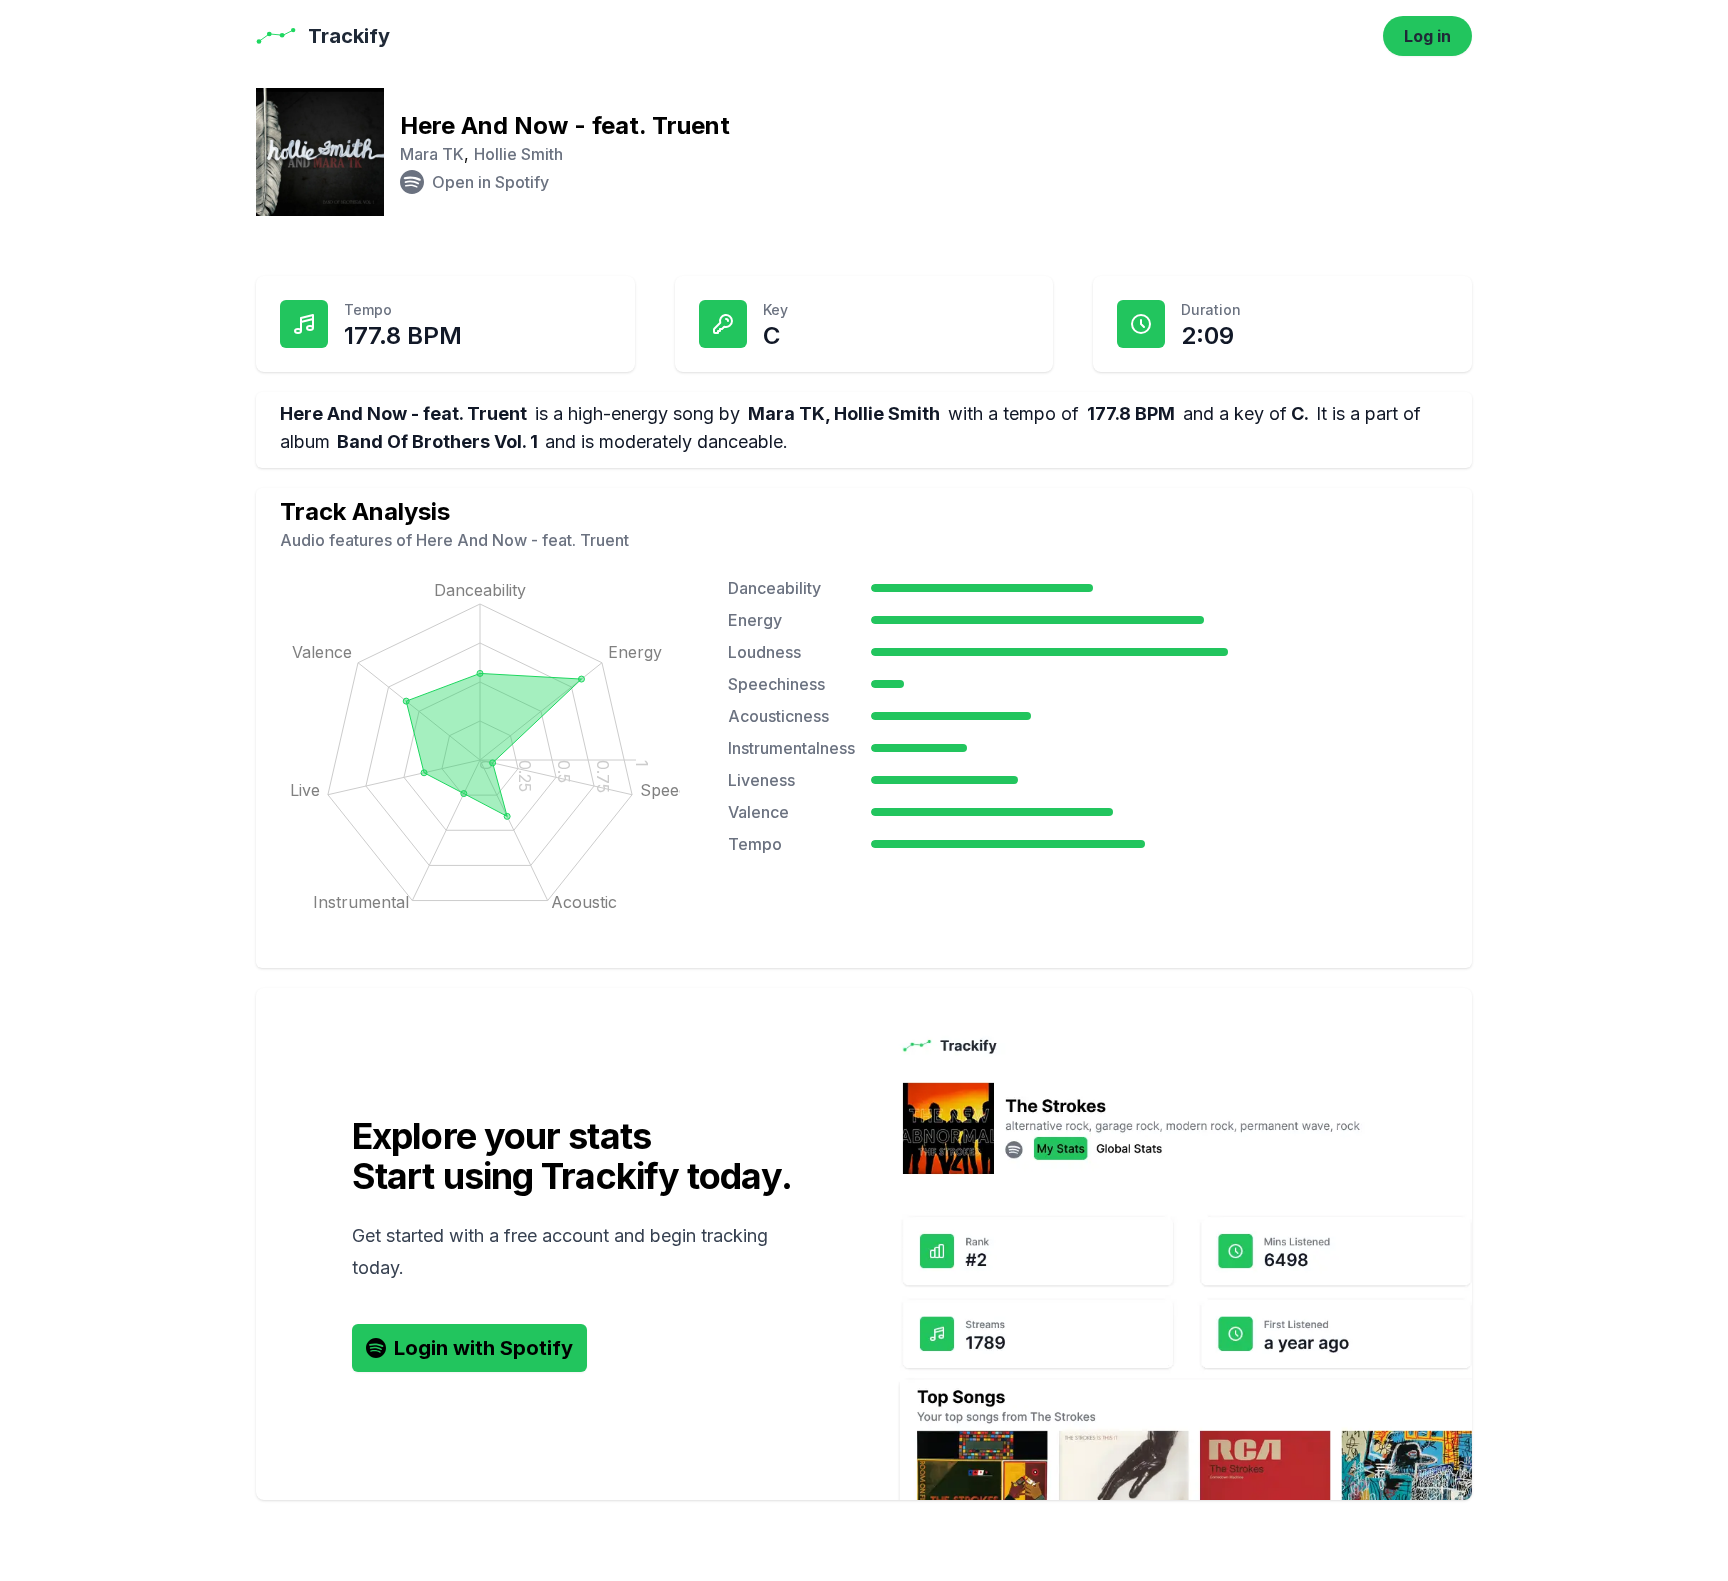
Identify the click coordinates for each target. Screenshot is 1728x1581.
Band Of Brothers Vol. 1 (437, 441)
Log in (1427, 36)
